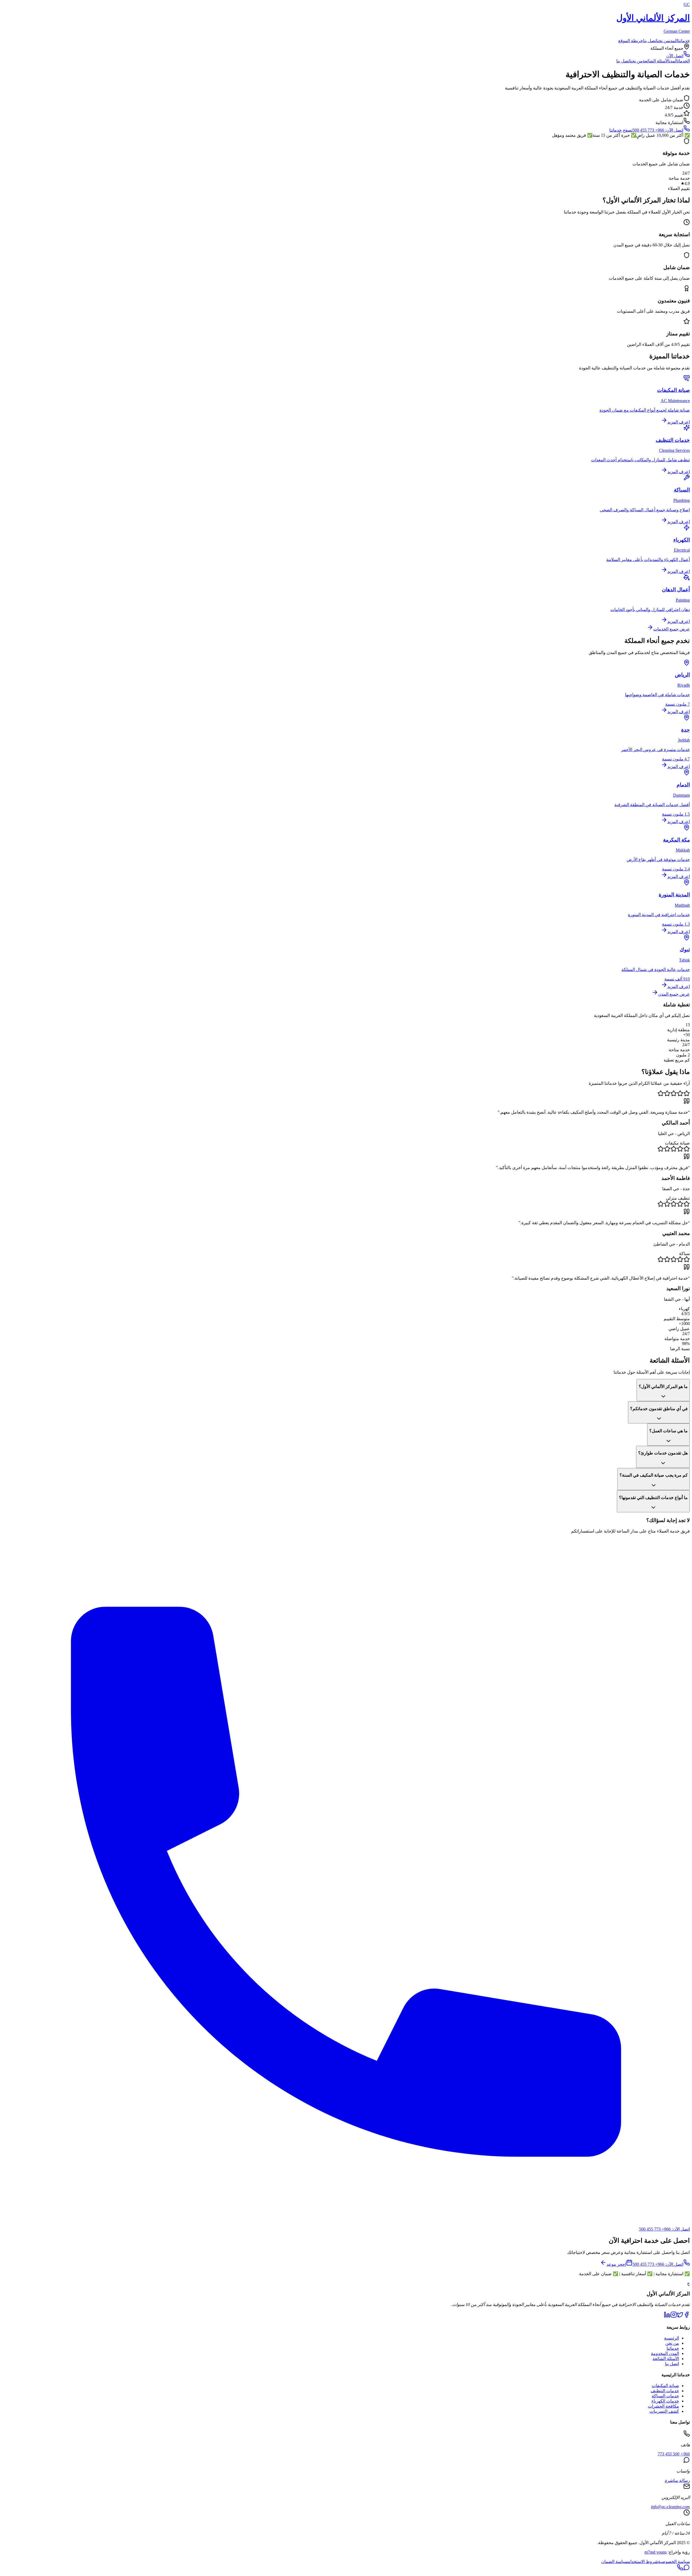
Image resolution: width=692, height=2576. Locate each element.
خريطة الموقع (631, 41)
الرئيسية (672, 2338)
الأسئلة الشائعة (666, 2359)
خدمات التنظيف (665, 2391)
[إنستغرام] (674, 2316)
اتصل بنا (650, 41)
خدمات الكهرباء (665, 2401)
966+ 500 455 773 (674, 2454)
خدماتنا (684, 41)
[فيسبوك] (687, 2316)
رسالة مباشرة (677, 2480)
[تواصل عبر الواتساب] (687, 2569)
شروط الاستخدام (643, 2562)
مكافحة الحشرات (663, 2406)
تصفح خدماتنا (621, 130)
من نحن (663, 41)
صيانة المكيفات (665, 2386)
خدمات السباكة (665, 2396)
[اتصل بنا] (680, 2569)
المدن (673, 41)
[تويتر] (680, 2316)
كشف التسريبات (664, 2411)
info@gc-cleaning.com (670, 2507)
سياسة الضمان (615, 2562)
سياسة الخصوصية (674, 2562)
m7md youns (656, 2552)
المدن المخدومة (665, 2353)
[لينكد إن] (667, 2316)
